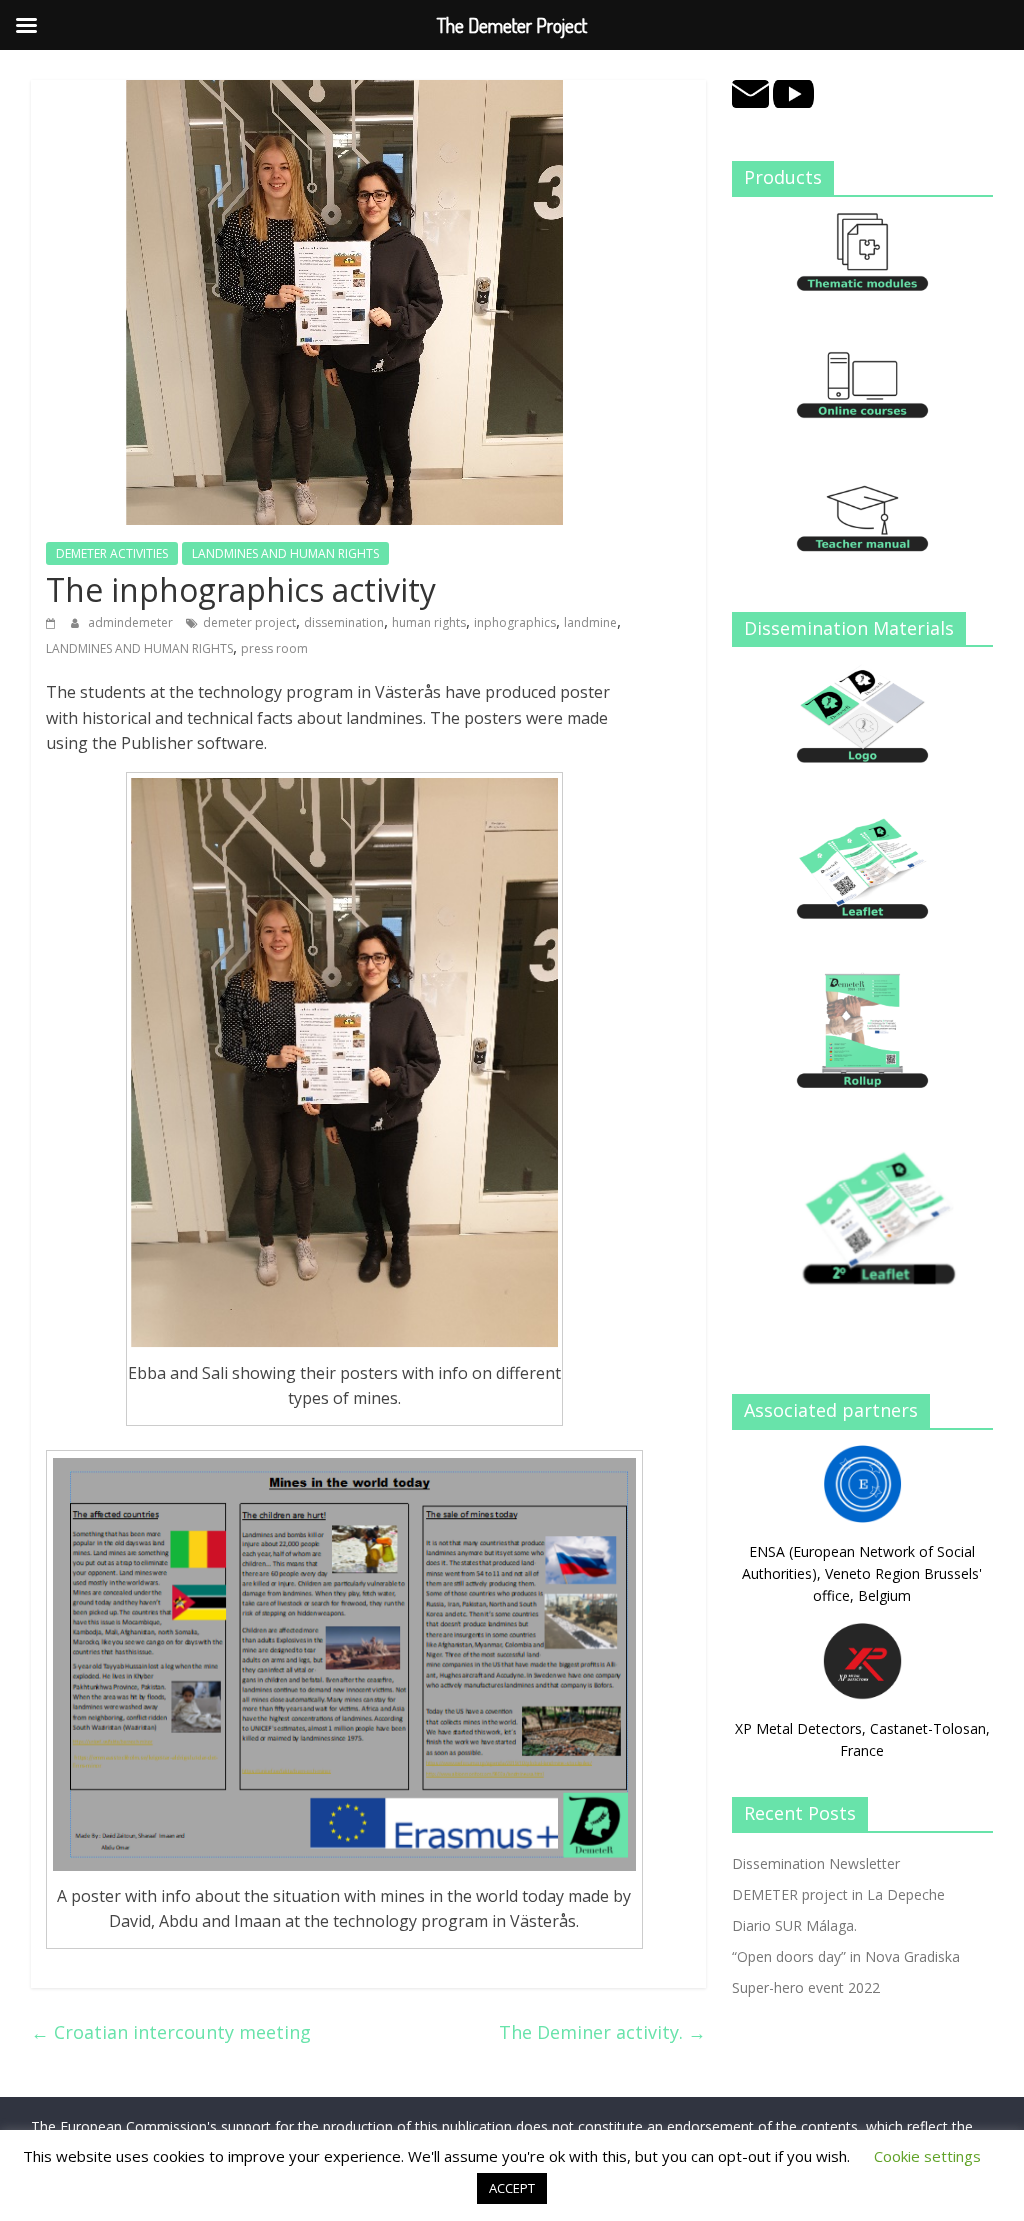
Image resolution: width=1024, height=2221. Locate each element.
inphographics (515, 622)
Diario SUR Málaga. (794, 1925)
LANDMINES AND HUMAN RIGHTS (285, 553)
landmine (590, 622)
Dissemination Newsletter (816, 1863)
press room (274, 648)
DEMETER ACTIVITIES (112, 553)
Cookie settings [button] (927, 2156)
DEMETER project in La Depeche (838, 1894)
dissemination (344, 622)
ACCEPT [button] (512, 2188)
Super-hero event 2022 (806, 1987)
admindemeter (132, 622)
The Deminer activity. (602, 2032)
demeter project (249, 622)
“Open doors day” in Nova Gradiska (846, 1956)
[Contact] (750, 90)
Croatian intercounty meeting (171, 2032)
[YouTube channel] (794, 90)
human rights (429, 622)
